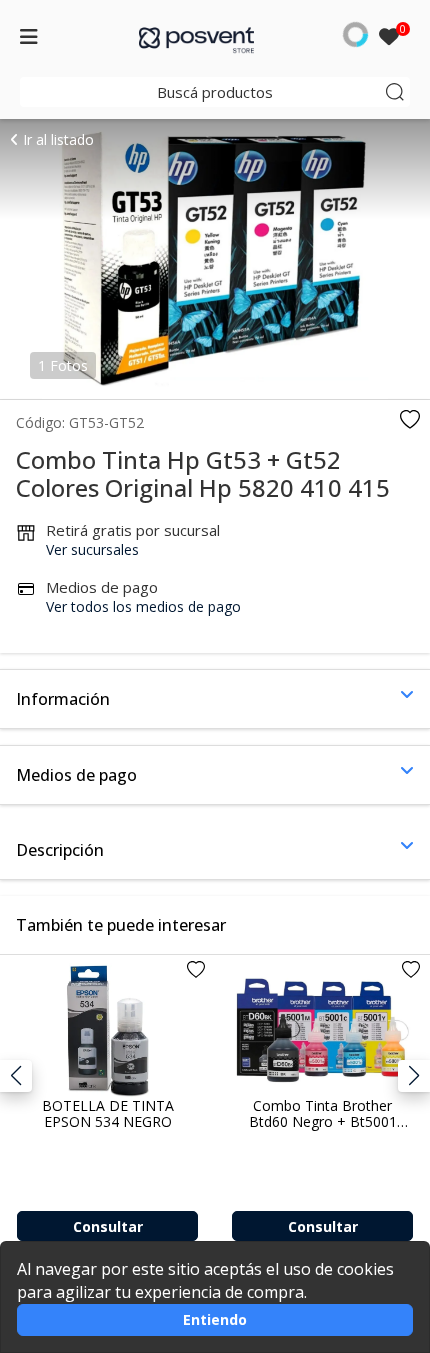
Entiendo (215, 1319)
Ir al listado (56, 139)
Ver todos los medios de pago (143, 606)
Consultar (108, 1226)
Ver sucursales (92, 549)
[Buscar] (395, 92)
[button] (414, 1076)
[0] (389, 38)
